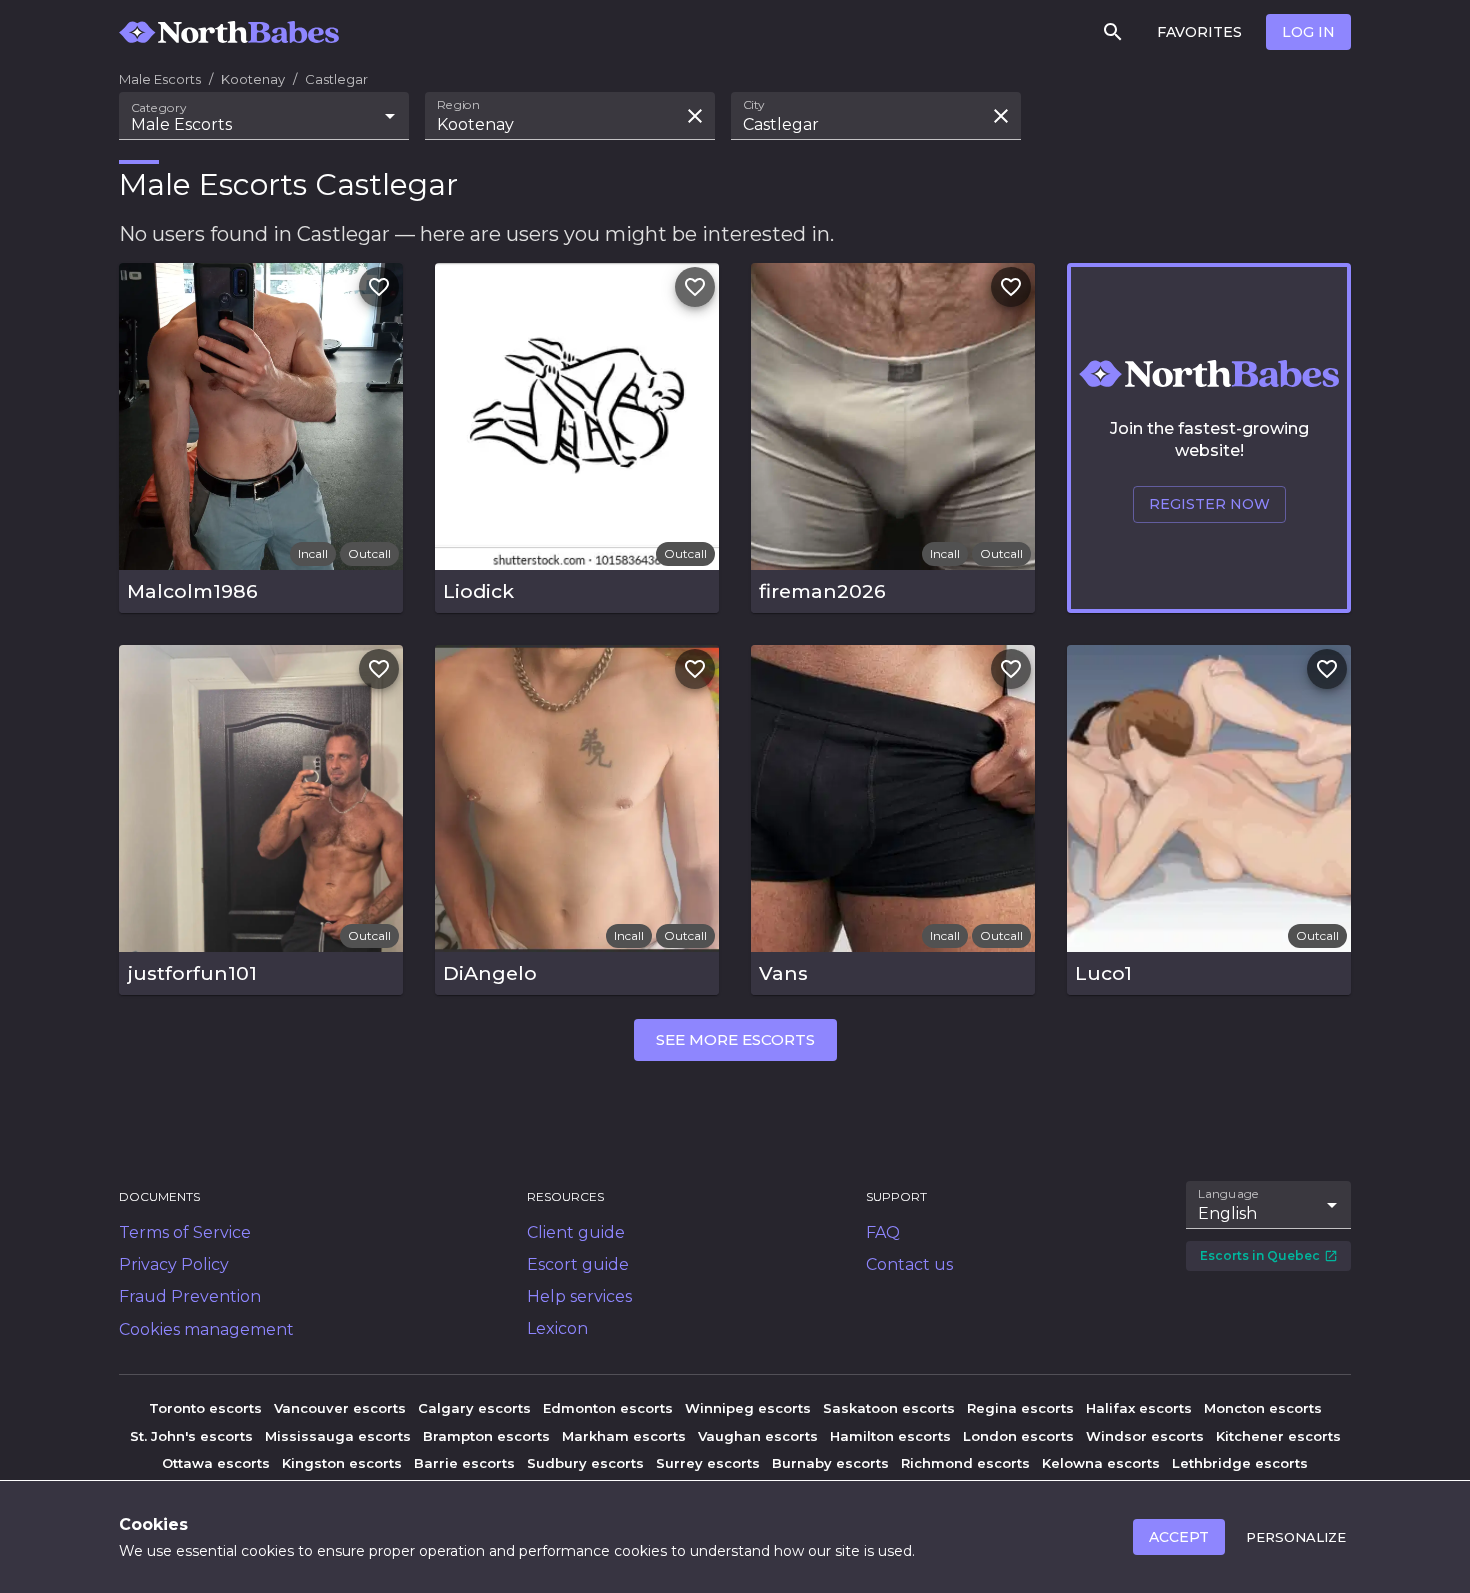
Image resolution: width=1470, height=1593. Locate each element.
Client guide (576, 1232)
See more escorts (735, 1039)
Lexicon (557, 1328)
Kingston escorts (342, 1463)
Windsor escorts (1145, 1436)
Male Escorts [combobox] (181, 124)
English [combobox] (1227, 1213)
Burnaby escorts (830, 1463)
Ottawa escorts (216, 1463)
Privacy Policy (174, 1264)
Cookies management (206, 1329)
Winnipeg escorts (748, 1408)
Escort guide (578, 1264)
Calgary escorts (474, 1408)
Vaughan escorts (758, 1436)
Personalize (1296, 1537)
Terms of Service (185, 1232)
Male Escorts (160, 79)
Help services (579, 1296)
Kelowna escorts (1101, 1463)
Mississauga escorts (338, 1436)
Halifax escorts (1139, 1408)
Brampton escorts (486, 1436)
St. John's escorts (191, 1436)
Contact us (909, 1264)
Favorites (1199, 32)
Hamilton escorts (890, 1436)
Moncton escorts (1263, 1408)
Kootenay (253, 79)
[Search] (1113, 32)
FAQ (883, 1232)
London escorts (1018, 1436)
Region (458, 105)
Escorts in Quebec (1260, 1255)
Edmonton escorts (608, 1408)
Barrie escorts (464, 1463)
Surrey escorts (708, 1463)
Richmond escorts (965, 1463)
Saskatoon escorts (889, 1408)
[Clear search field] (695, 116)
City (754, 105)
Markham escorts (624, 1436)
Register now (1209, 504)
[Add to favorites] (379, 287)
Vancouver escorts (340, 1408)
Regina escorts (1020, 1408)
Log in (1308, 32)
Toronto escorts (205, 1408)
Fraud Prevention (190, 1296)
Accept (1179, 1537)
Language (1229, 1194)
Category (159, 108)
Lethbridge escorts (1240, 1463)
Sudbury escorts (585, 1463)
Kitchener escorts (1278, 1436)
